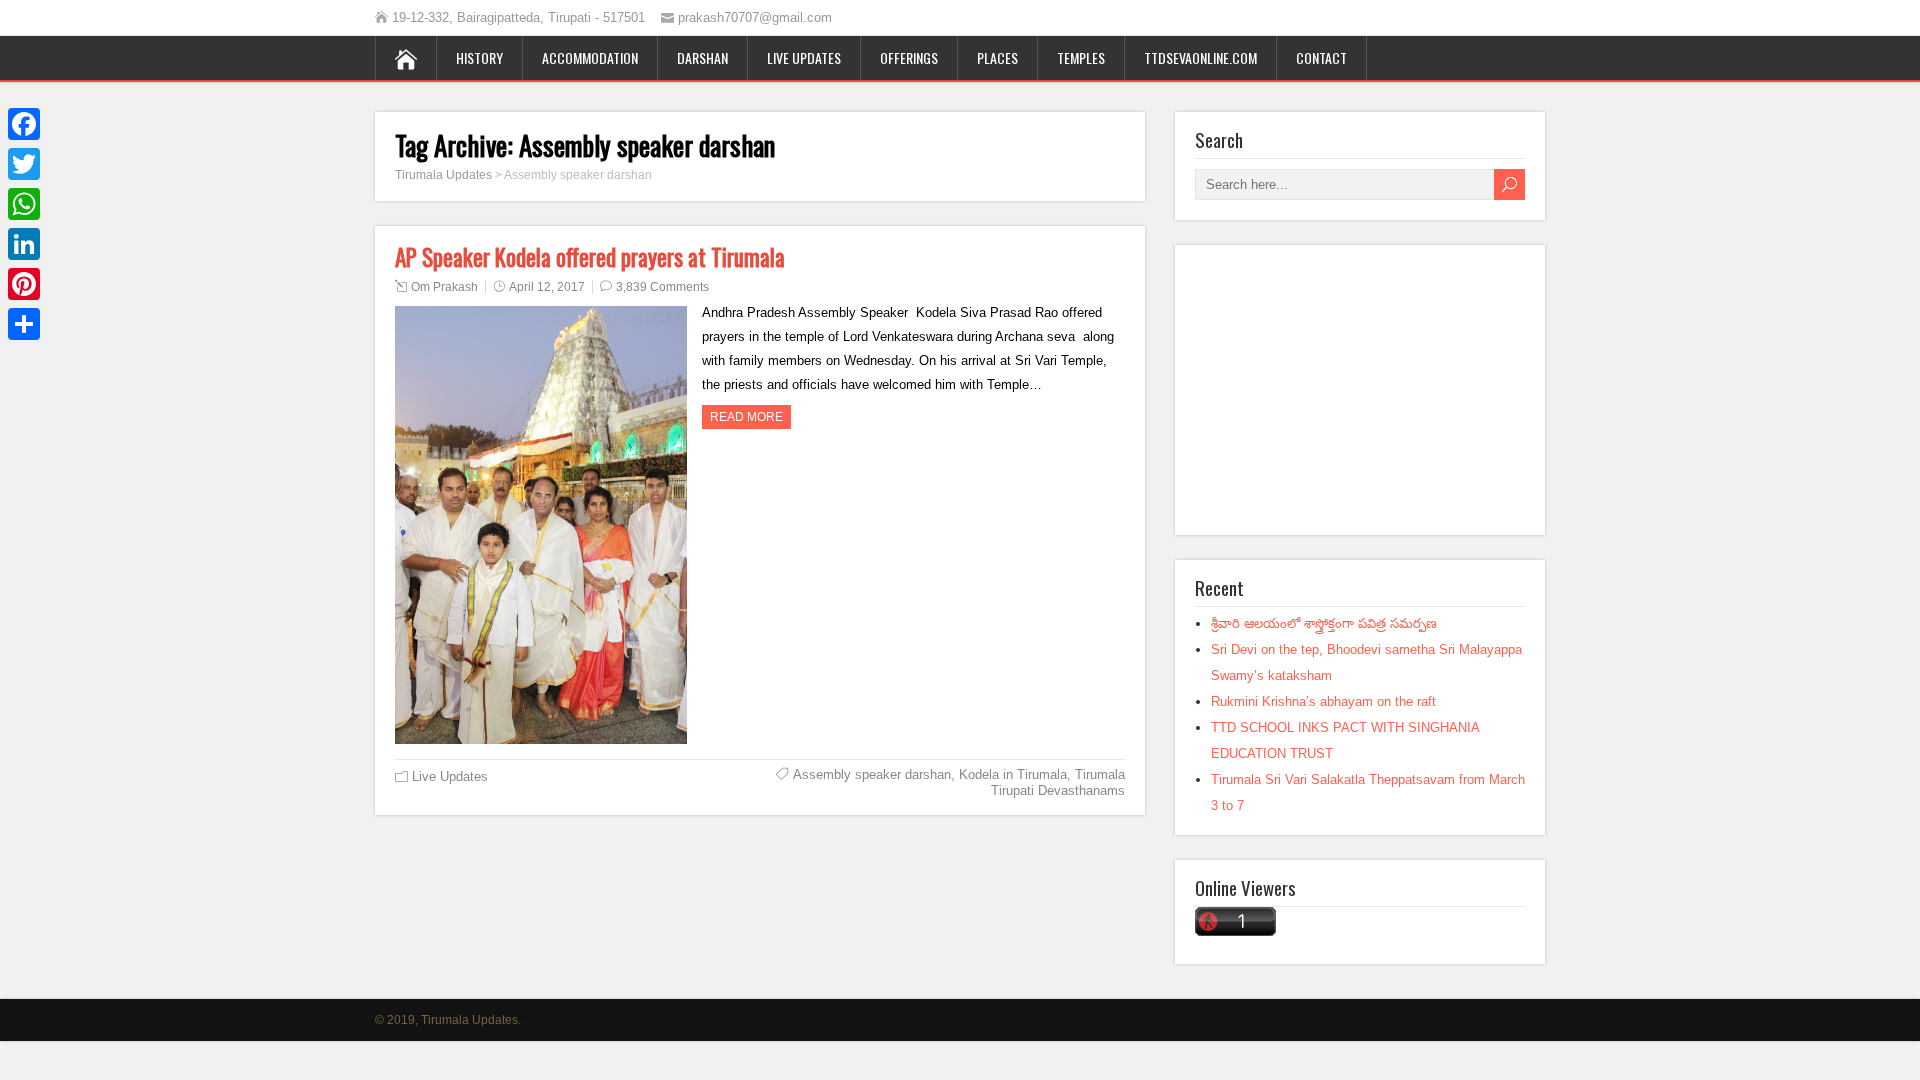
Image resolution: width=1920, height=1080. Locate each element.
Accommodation (590, 57)
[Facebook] (24, 124)
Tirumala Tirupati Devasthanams (1058, 782)
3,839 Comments (662, 287)
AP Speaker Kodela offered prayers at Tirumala (590, 257)
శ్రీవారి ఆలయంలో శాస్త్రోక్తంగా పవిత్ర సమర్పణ (1324, 623)
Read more (746, 417)
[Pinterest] (24, 284)
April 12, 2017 (547, 287)
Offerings (909, 57)
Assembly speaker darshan (872, 774)
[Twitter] (24, 164)
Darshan (702, 57)
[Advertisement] (1360, 390)
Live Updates (804, 57)
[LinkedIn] (24, 244)
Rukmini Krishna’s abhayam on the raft (1323, 701)
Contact (1321, 57)
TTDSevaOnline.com (1200, 57)
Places (997, 57)
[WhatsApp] (24, 204)
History (479, 57)
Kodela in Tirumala (1013, 774)
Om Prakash (444, 287)
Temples (1081, 57)
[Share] (24, 324)
